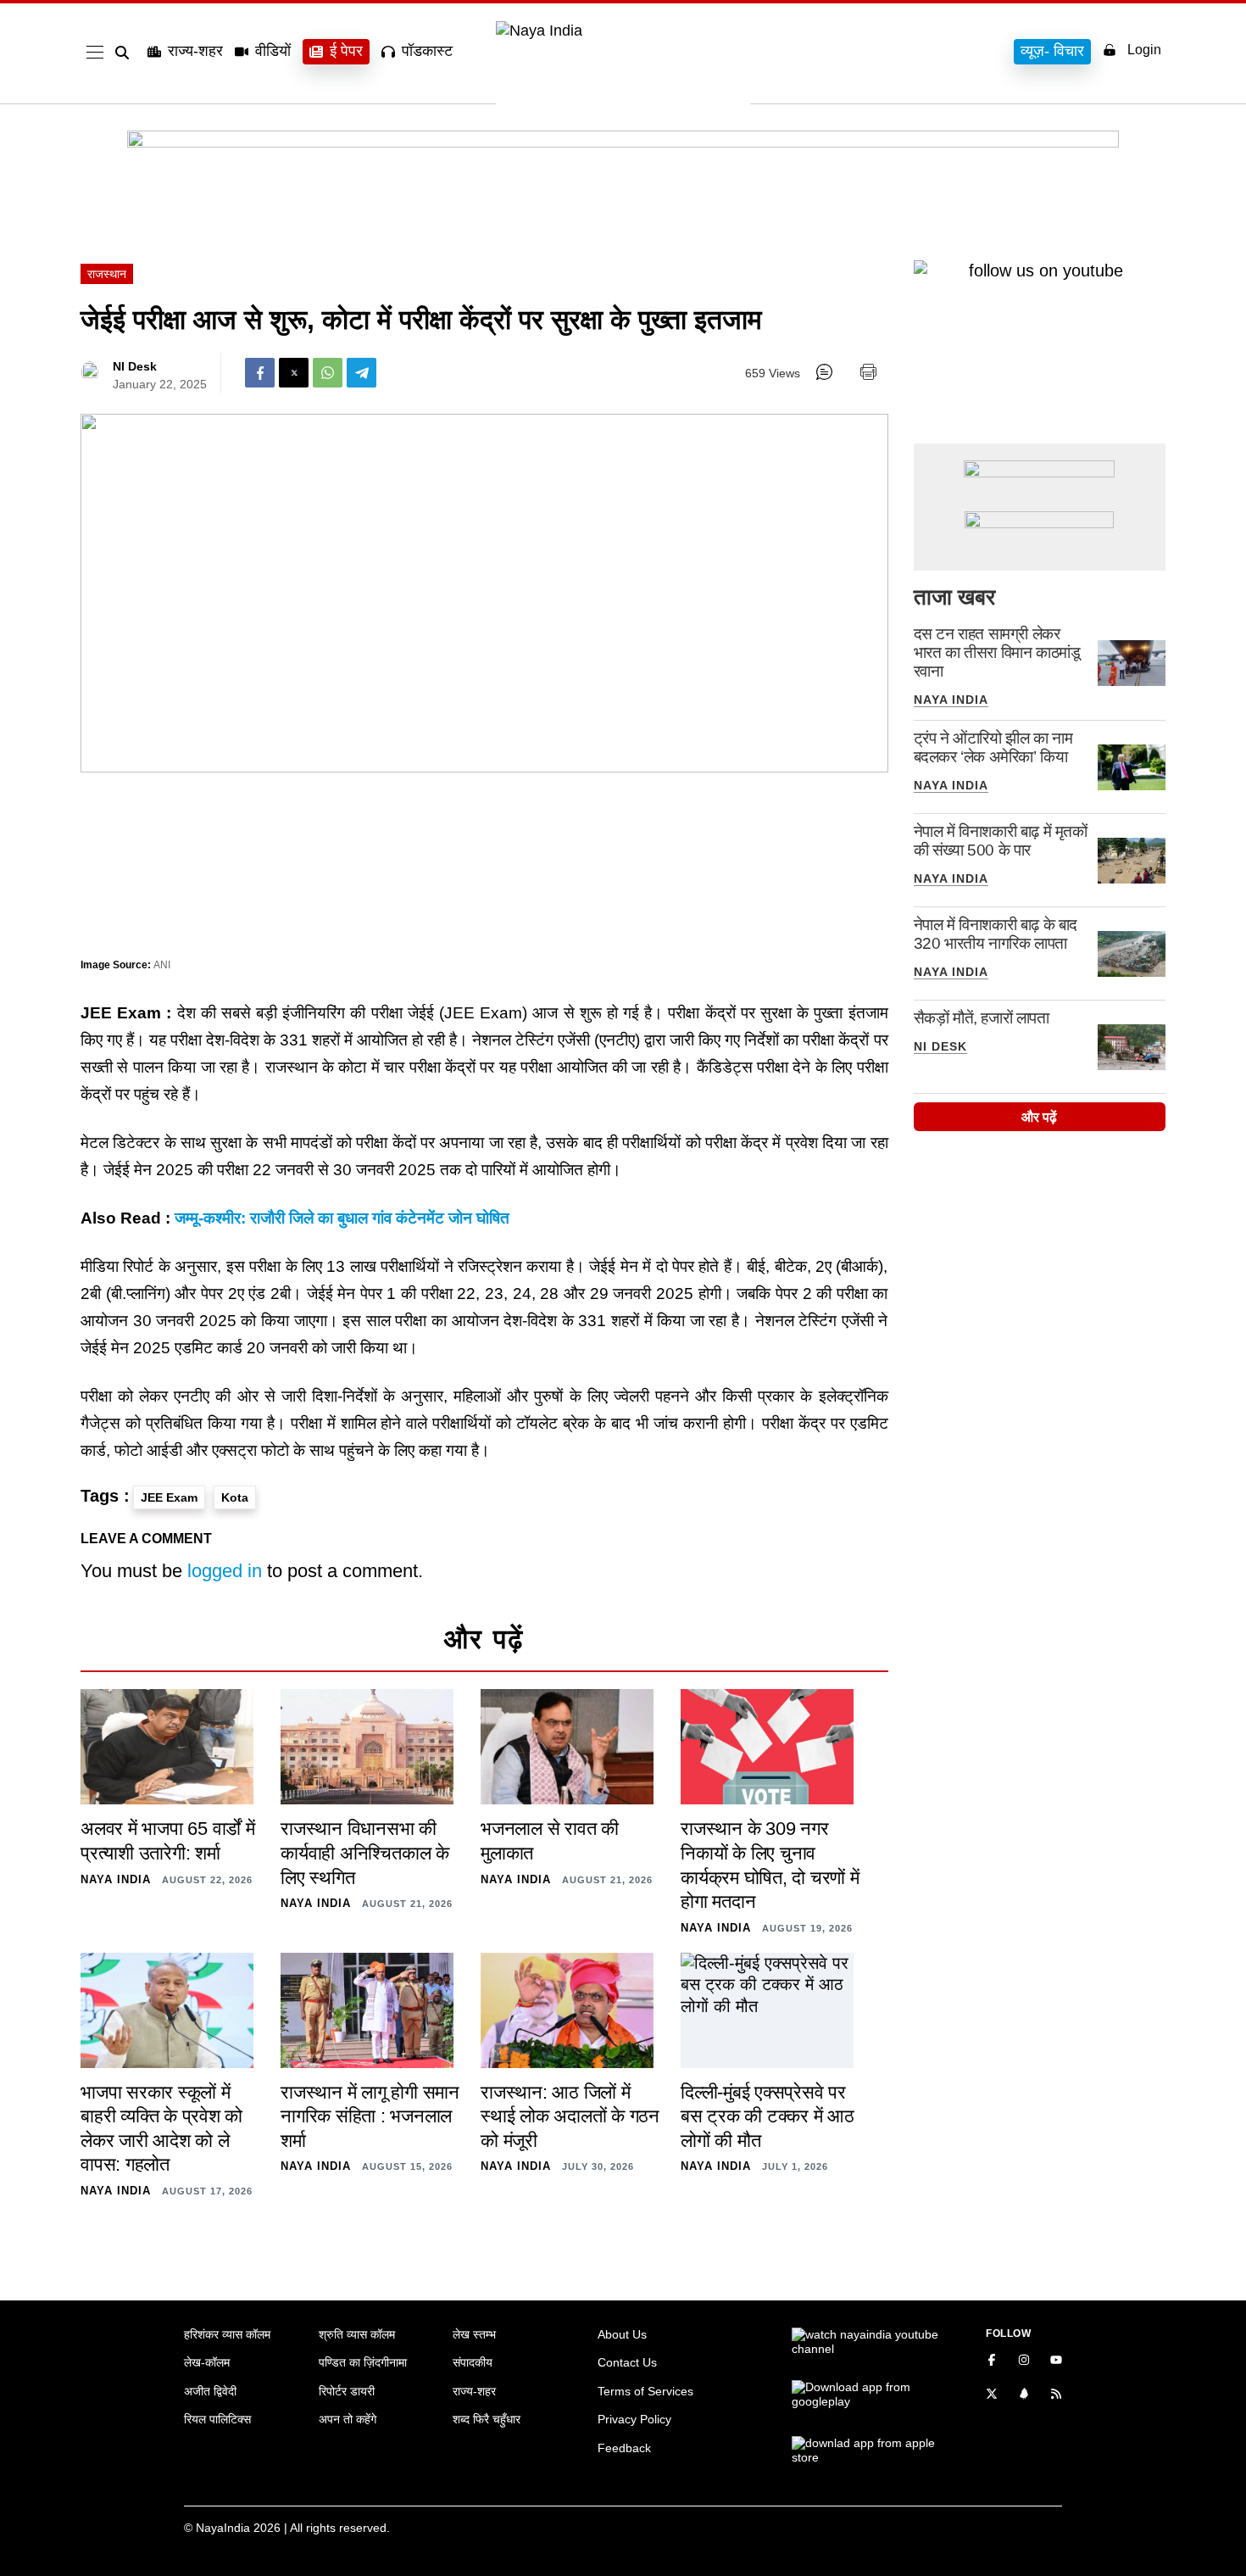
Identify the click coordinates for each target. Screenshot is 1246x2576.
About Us (622, 2334)
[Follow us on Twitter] (992, 2395)
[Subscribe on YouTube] (1056, 2361)
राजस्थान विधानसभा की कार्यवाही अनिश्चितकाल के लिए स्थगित (365, 1853)
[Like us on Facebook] (992, 2361)
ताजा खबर (954, 597)
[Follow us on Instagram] (1024, 2361)
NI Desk (135, 366)
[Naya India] (623, 31)
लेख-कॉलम (207, 2362)
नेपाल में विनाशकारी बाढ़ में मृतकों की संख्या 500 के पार (1001, 841)
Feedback (624, 2448)
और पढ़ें (1039, 1117)
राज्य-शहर (195, 51)
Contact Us (627, 2362)
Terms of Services (645, 2391)
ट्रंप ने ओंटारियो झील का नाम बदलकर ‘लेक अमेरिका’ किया (993, 747)
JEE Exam (169, 1497)
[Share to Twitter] (294, 373)
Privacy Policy (634, 2419)
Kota (235, 1497)
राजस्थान (107, 274)
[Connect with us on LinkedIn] (1024, 2395)
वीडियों (273, 51)
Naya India (951, 700)
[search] (125, 53)
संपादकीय (473, 2362)
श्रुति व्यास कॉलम (357, 2334)
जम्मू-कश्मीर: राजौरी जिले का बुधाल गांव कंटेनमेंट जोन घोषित (342, 1218)
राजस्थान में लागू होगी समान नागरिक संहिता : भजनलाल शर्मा (370, 2116)
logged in (225, 1571)
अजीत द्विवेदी (210, 2391)
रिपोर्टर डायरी (347, 2391)
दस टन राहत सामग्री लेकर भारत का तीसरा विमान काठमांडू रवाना (997, 652)
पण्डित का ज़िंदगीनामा (363, 2362)
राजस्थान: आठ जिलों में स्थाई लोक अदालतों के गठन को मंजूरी (570, 2116)
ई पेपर (346, 51)
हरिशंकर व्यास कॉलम (227, 2334)
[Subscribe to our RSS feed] (1056, 2395)
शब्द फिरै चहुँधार (487, 2419)
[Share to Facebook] (260, 373)
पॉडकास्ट (427, 51)
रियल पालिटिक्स (217, 2419)
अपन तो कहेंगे (348, 2419)
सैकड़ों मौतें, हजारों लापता (982, 1018)
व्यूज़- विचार (1052, 51)
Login (1144, 50)
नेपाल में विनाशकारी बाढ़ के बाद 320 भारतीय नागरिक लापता (996, 934)
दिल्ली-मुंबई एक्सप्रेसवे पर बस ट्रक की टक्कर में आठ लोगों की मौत (768, 2116)
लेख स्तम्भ (474, 2334)
